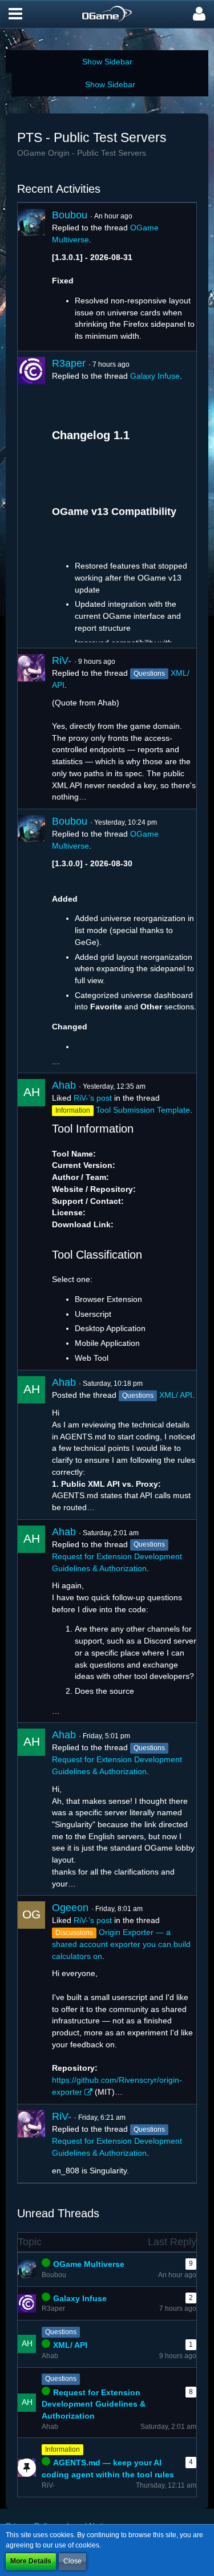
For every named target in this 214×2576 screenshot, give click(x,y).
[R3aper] (31, 500)
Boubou (70, 215)
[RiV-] (31, 729)
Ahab (64, 1085)
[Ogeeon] (31, 2000)
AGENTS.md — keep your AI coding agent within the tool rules (108, 2469)
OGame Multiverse (89, 2264)
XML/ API (176, 1395)
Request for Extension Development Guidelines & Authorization (94, 2404)
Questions (61, 2332)
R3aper (69, 363)
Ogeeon (70, 1908)
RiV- (62, 660)
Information (62, 2449)
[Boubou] (31, 277)
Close (72, 2561)
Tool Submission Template (143, 1110)
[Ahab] (31, 1222)
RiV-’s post (93, 1098)
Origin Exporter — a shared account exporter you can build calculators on (121, 1944)
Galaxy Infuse (155, 376)
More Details (31, 2561)
